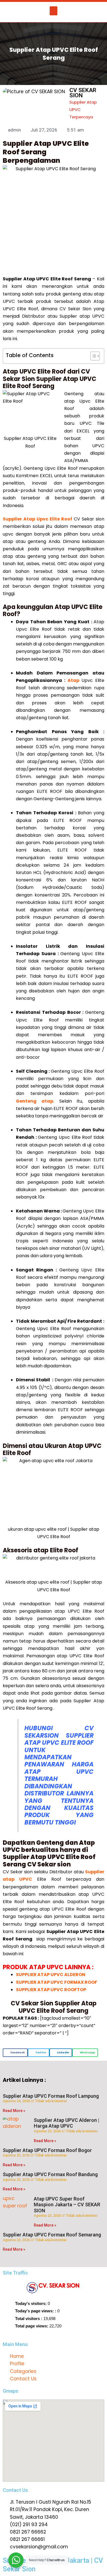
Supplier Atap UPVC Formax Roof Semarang (52, 2235)
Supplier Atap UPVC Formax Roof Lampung (51, 2096)
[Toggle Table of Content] (92, 356)
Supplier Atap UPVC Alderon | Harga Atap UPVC (67, 2123)
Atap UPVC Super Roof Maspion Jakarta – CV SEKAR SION (67, 2205)
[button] (54, 11)
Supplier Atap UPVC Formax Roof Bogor (47, 2150)
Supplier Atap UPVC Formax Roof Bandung (50, 2174)
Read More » (14, 2111)
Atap (73, 680)
